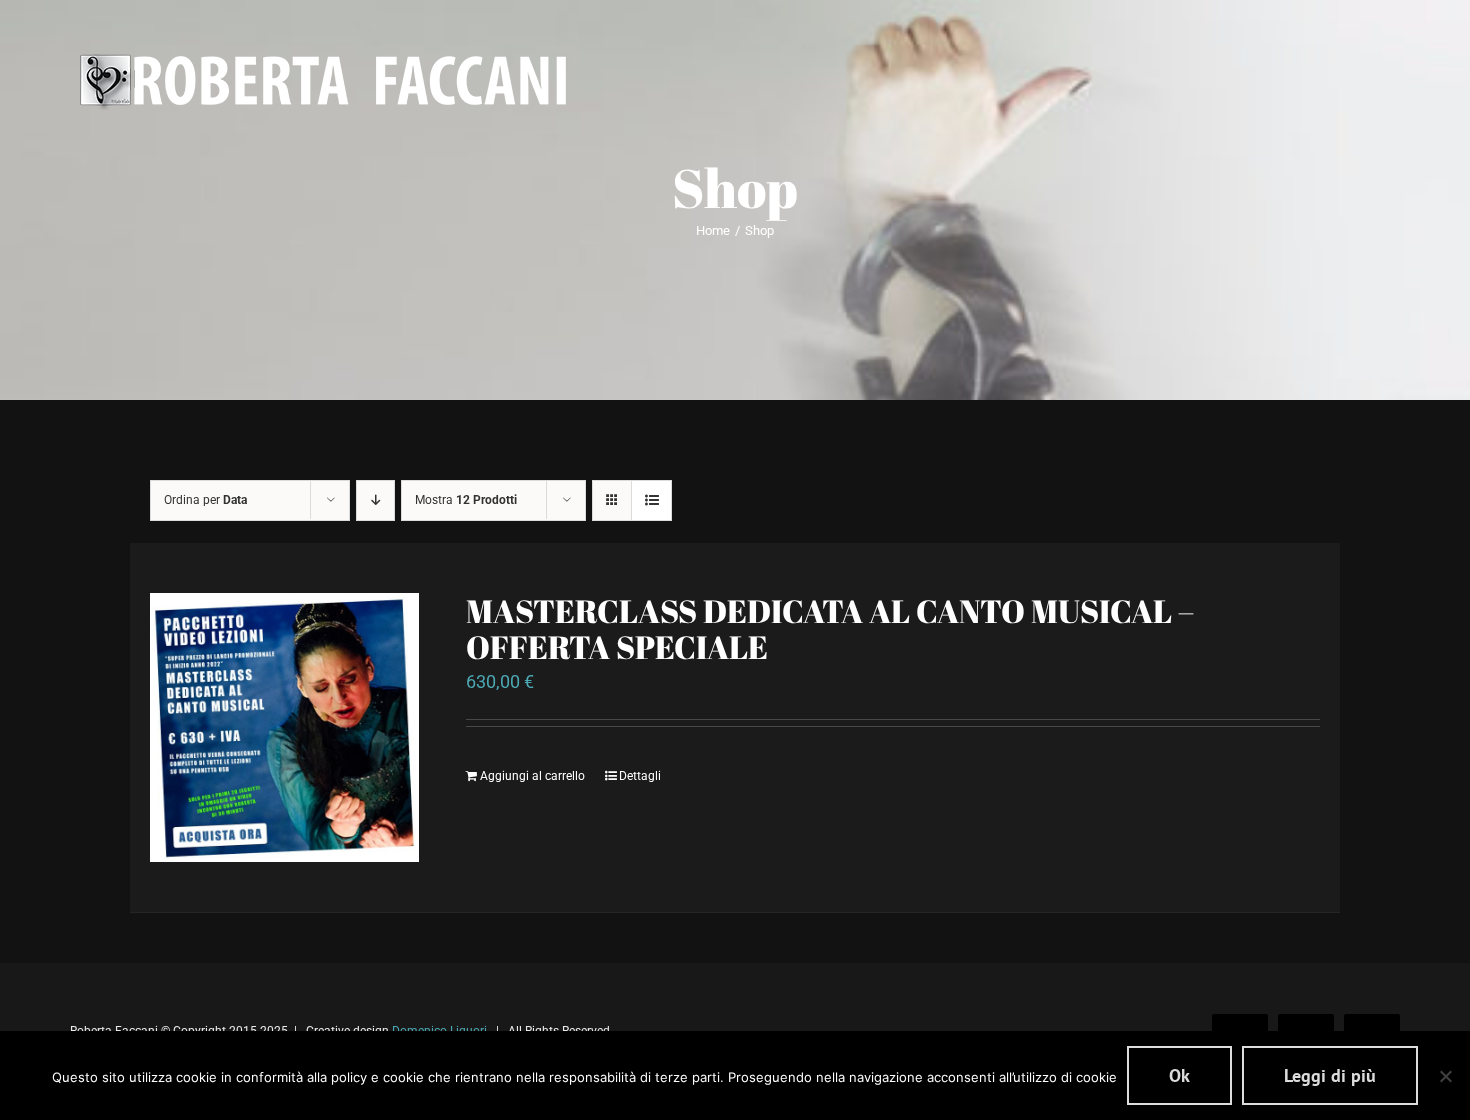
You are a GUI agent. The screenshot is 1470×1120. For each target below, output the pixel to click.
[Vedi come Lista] (651, 500)
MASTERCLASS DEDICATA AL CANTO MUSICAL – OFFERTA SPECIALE (830, 628)
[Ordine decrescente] (375, 500)
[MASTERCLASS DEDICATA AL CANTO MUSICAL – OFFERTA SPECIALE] (284, 727)
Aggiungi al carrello (532, 776)
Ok (1179, 1075)
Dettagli (640, 776)
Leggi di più (1330, 1075)
